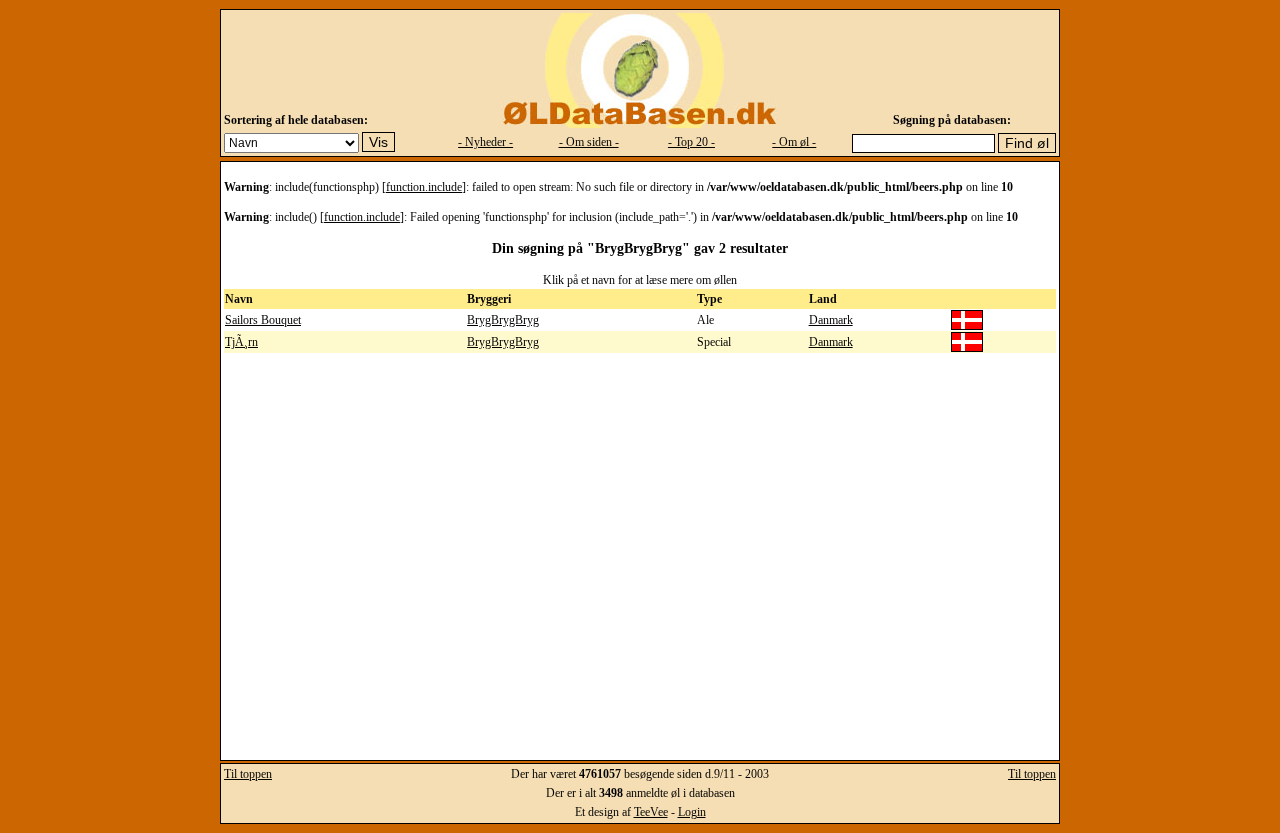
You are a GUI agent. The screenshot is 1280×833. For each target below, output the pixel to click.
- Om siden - (589, 142)
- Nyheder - (485, 142)
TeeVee (651, 812)
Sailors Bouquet (263, 320)
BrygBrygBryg (503, 320)
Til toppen (248, 774)
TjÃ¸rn (241, 342)
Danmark (831, 320)
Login (692, 812)
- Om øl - (794, 142)
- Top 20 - (691, 142)
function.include (424, 187)
